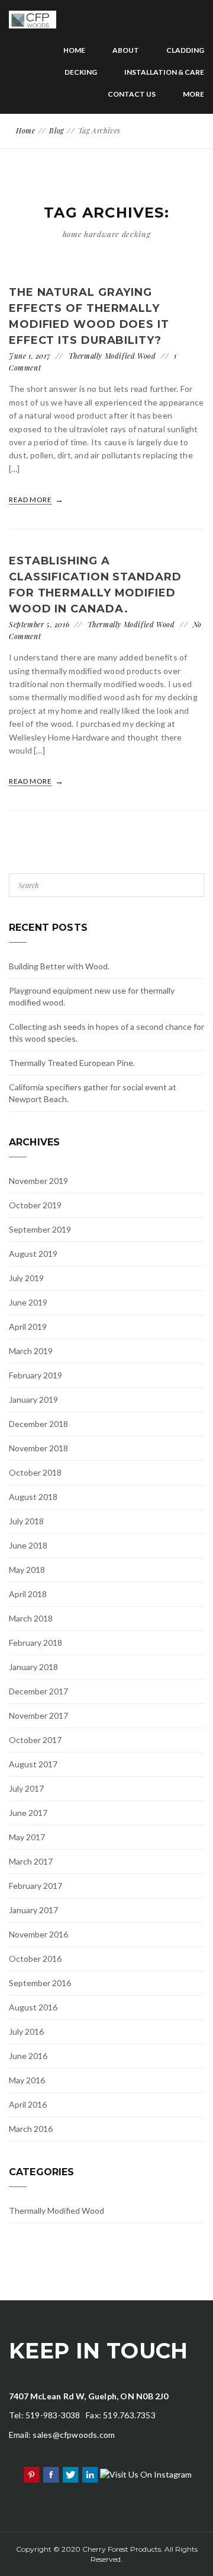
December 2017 (38, 1691)
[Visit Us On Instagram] (146, 2474)
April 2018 (28, 1594)
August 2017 (33, 1764)
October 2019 (35, 1205)
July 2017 (26, 1788)
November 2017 (38, 1715)
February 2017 (35, 1886)
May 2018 (27, 1570)
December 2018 (38, 1424)
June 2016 (28, 2056)
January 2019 (33, 1399)
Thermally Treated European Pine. (72, 1063)
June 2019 (28, 1302)
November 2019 (38, 1181)
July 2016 (26, 2031)
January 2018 (33, 1667)
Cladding (185, 50)
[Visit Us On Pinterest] (31, 2474)
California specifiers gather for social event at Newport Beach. (93, 1093)
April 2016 (28, 2104)
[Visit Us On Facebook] (51, 2474)
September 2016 (40, 1983)
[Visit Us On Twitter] (70, 2474)
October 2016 (35, 1959)
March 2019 (31, 1351)
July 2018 (26, 1521)
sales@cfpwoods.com (74, 2435)
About (126, 50)
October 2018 (35, 1472)
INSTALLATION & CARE (164, 72)
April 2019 (28, 1327)
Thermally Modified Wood (112, 356)
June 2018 (28, 1545)
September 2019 (40, 1229)
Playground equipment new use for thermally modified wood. (92, 996)
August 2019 (33, 1254)
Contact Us (132, 94)
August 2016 (33, 2007)
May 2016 (27, 2080)
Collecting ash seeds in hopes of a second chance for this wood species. (106, 1032)
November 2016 (38, 1934)
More (193, 94)
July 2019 (26, 1278)
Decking (81, 72)
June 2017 (28, 1813)
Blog (56, 130)
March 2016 (31, 2129)
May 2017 (27, 1837)
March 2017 (31, 1861)
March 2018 (31, 1618)
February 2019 (35, 1375)
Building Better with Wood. (59, 966)
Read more (31, 499)
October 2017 (35, 1740)
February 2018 (35, 1643)
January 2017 (33, 1910)
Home (74, 50)
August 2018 (33, 1497)
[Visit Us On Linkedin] (90, 2474)
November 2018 (38, 1448)
